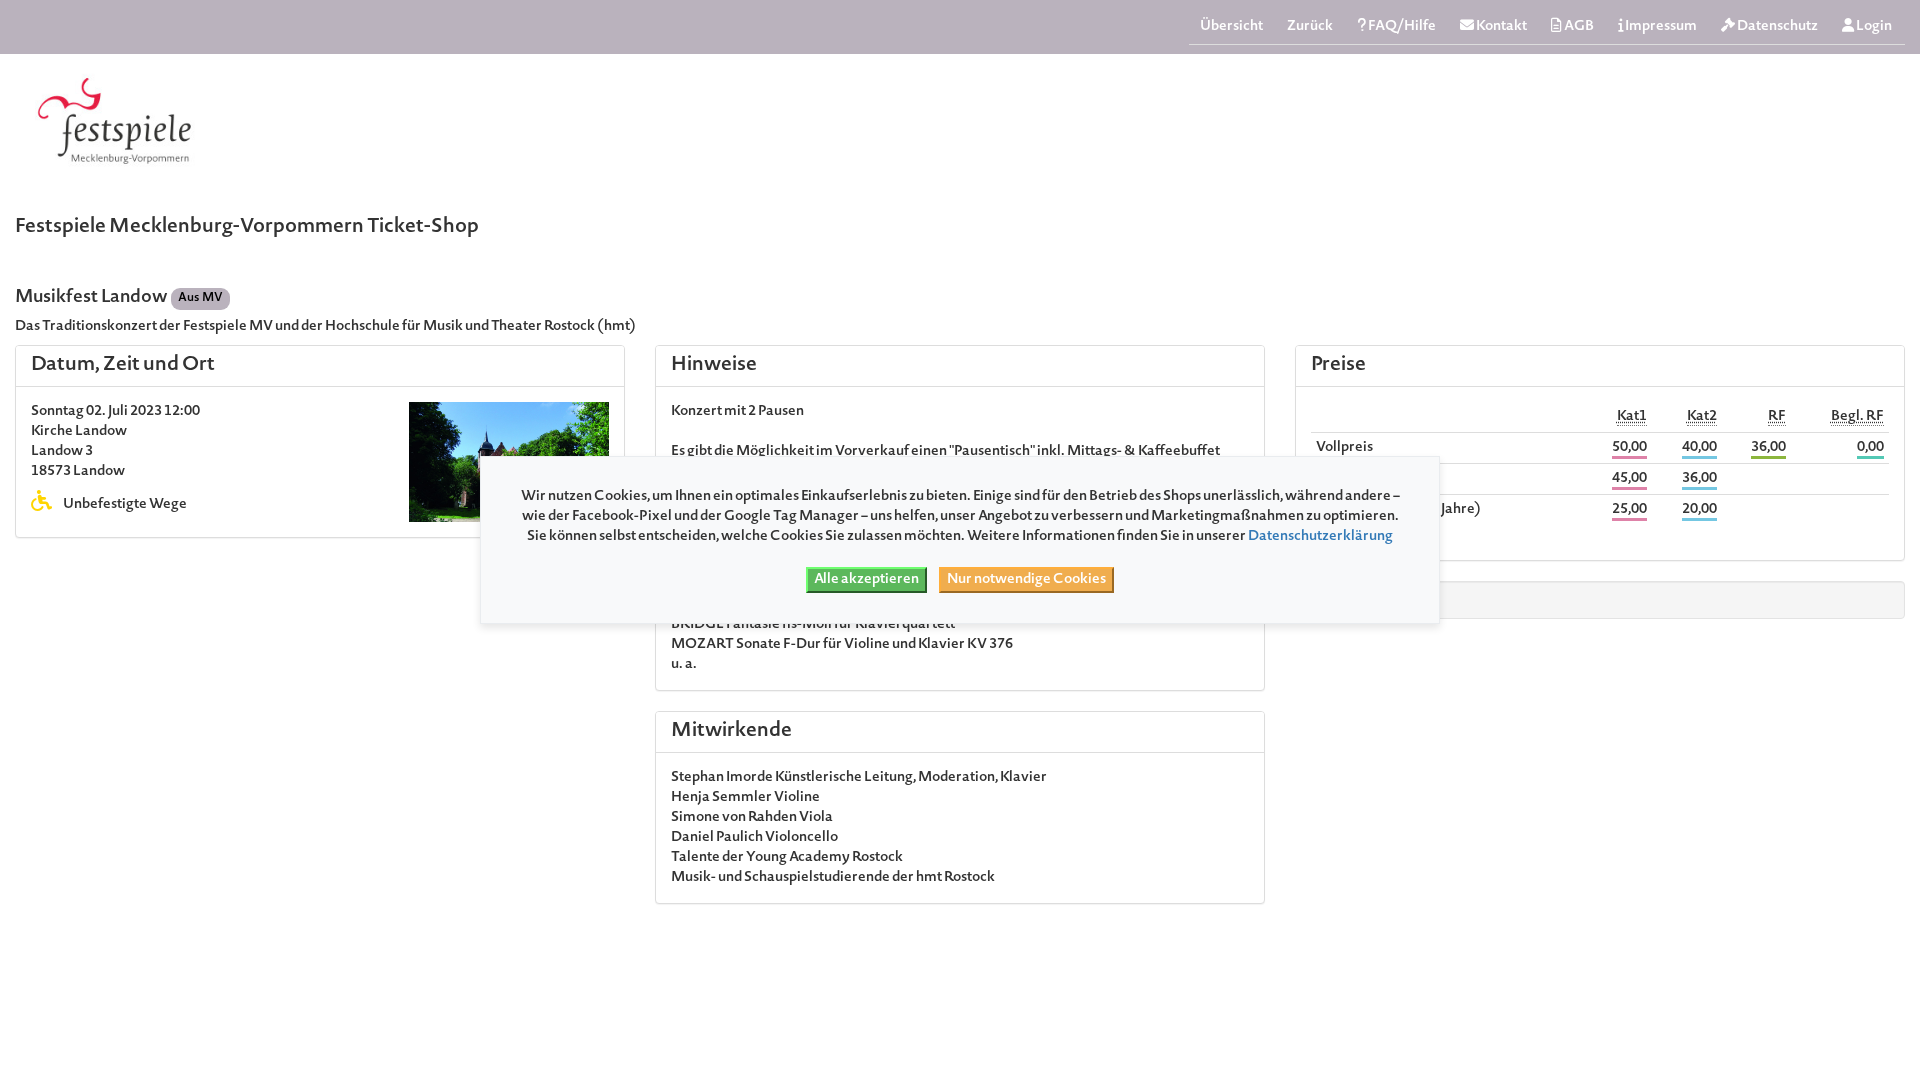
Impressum (1660, 27)
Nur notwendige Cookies (1026, 580)
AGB (1578, 27)
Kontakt (1500, 27)
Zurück (1310, 27)
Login (1873, 27)
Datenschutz (1776, 27)
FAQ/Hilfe (1401, 27)
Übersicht (1231, 27)
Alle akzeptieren (866, 580)
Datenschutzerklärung (1320, 537)
